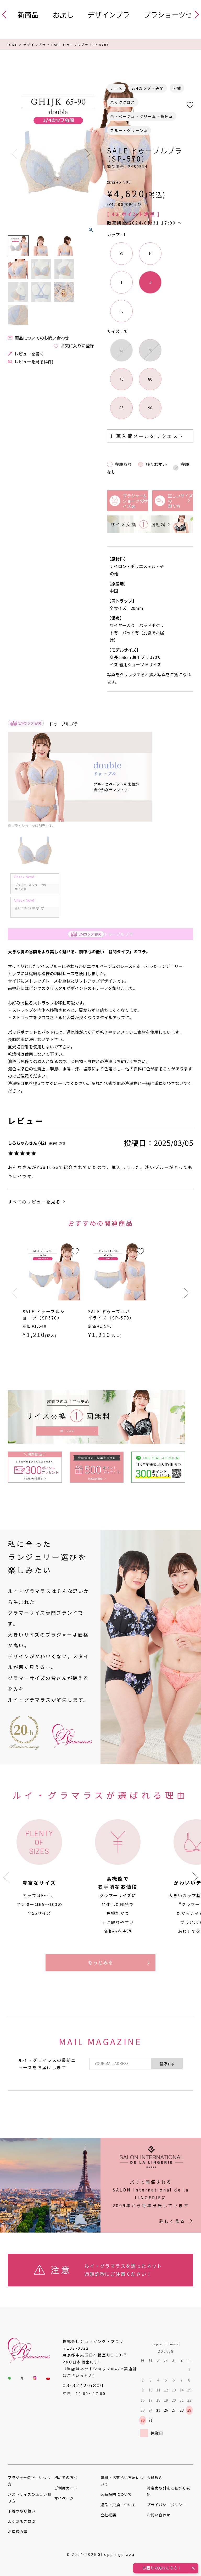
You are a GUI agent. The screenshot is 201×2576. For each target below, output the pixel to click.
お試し (63, 15)
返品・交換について (118, 2505)
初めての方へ (66, 2477)
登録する (167, 2064)
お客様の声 (18, 2532)
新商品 (28, 15)
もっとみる (101, 1962)
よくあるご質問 (22, 2521)
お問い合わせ (159, 2515)
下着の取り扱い (22, 2511)
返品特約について (116, 2494)
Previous (14, 154)
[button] (14, 1293)
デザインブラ (109, 15)
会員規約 (155, 2477)
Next (88, 154)
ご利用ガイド (66, 2488)
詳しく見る (172, 2221)
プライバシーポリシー (167, 2505)
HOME (12, 45)
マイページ (64, 2498)
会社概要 (108, 2515)
